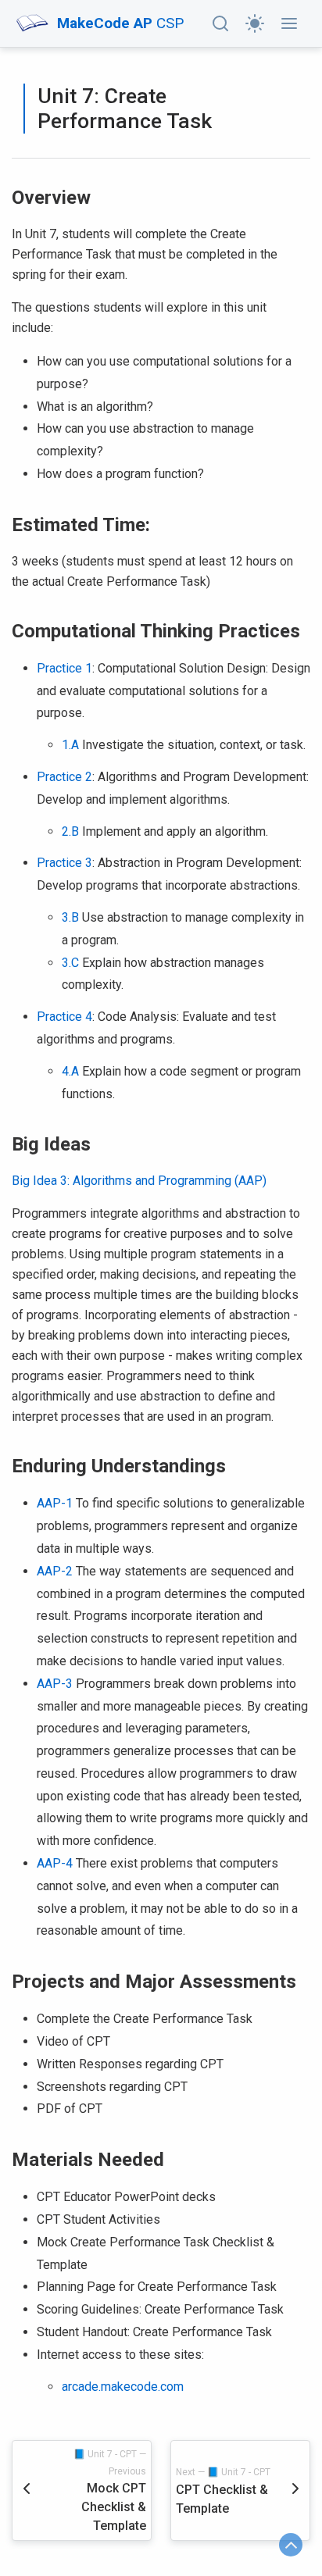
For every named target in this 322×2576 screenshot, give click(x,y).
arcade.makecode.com (123, 2387)
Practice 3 (64, 863)
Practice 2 (64, 777)
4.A (70, 1071)
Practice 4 (64, 1017)
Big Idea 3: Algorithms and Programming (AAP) (139, 1181)
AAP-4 (55, 1863)
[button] (220, 23)
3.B (70, 917)
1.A (70, 745)
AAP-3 (55, 1684)
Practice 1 (64, 668)
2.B (70, 831)
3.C (70, 963)
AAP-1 (55, 1503)
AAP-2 (55, 1571)
